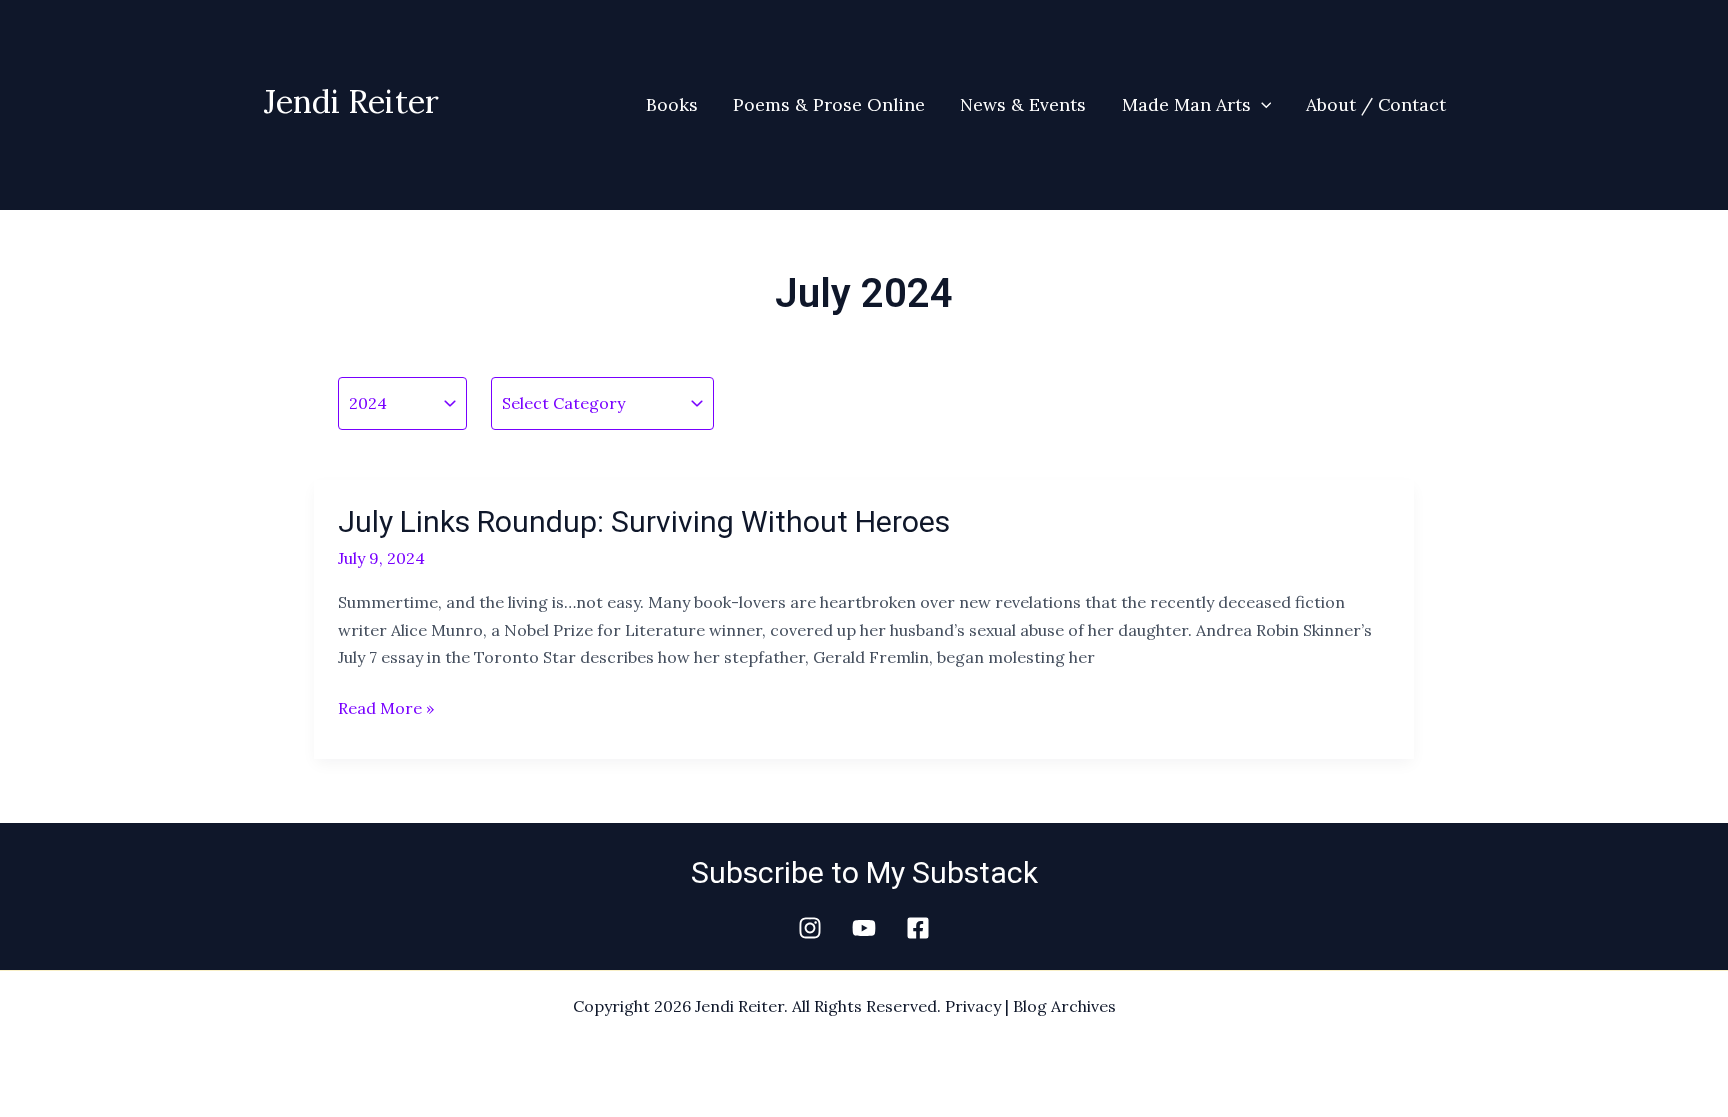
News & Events (1023, 104)
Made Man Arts (1186, 104)
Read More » (386, 706)
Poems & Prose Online (829, 104)
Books (672, 104)
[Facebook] (918, 928)
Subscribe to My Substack (864, 872)
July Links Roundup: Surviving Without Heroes (644, 521)
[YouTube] (864, 928)
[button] (1261, 105)
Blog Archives (1064, 1006)
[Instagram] (810, 928)
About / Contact (1376, 104)
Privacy (973, 1006)
